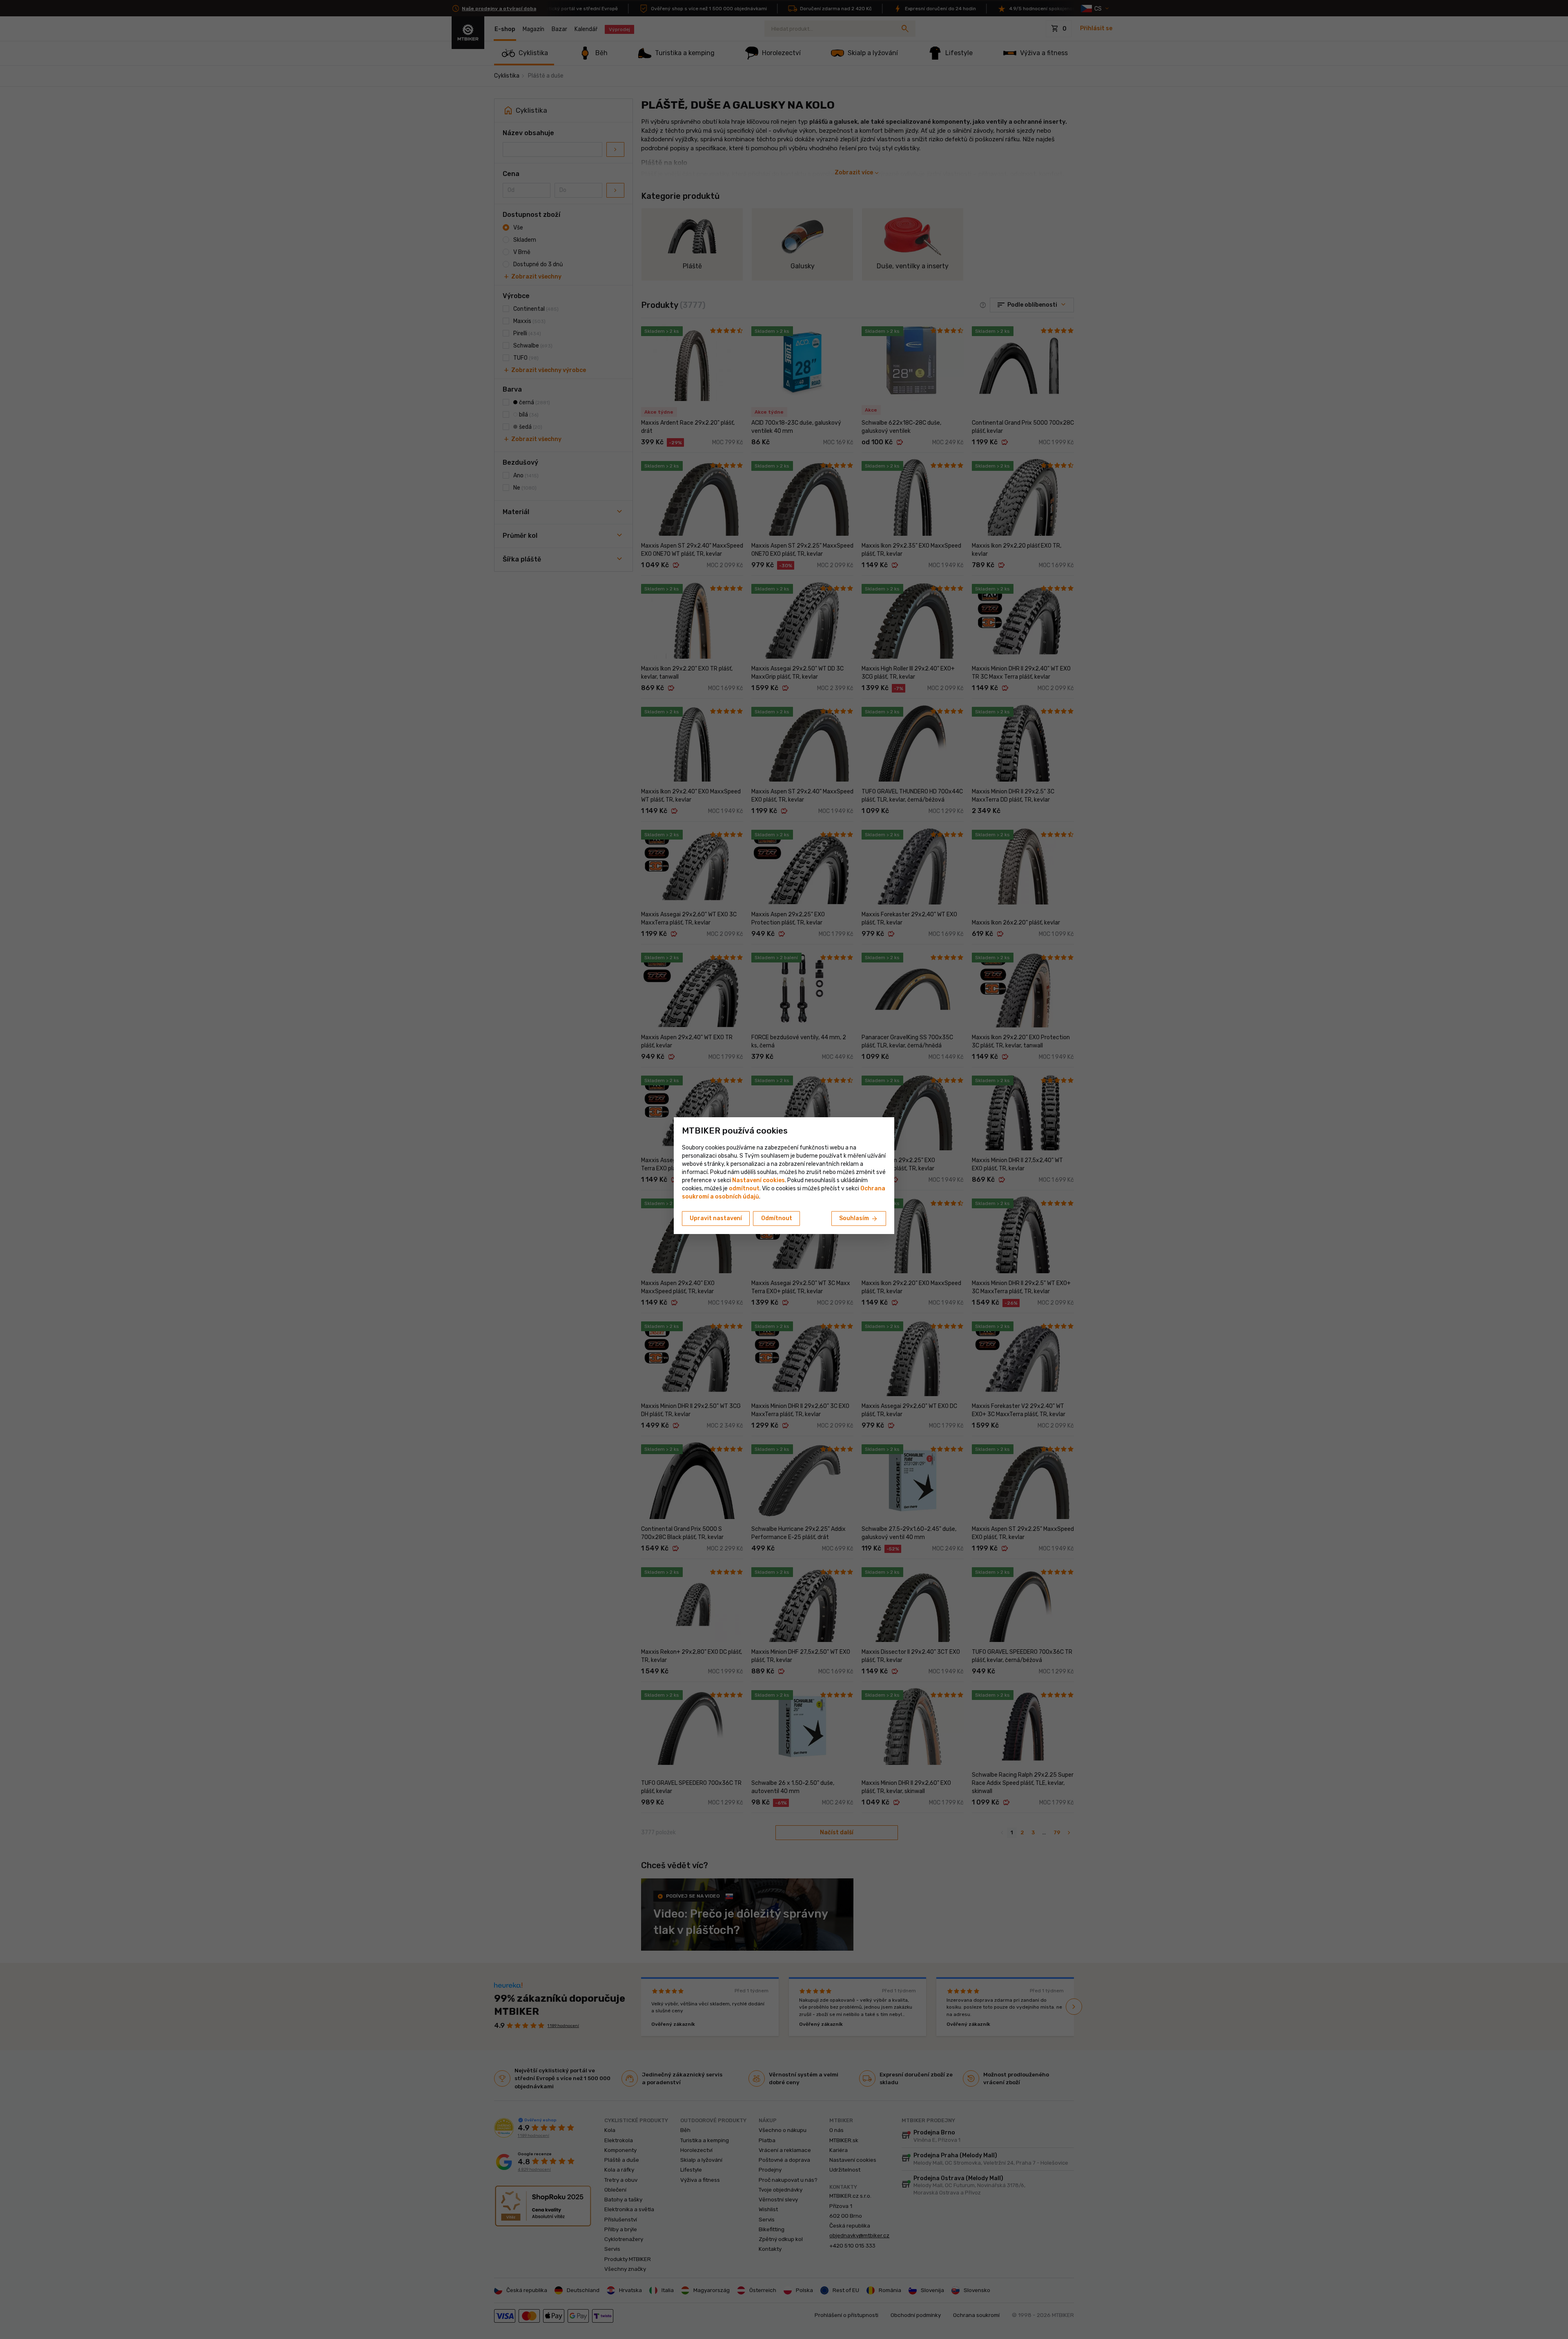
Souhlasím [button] (859, 1219)
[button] (744, 1188)
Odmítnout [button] (777, 1218)
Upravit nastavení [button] (716, 1218)
